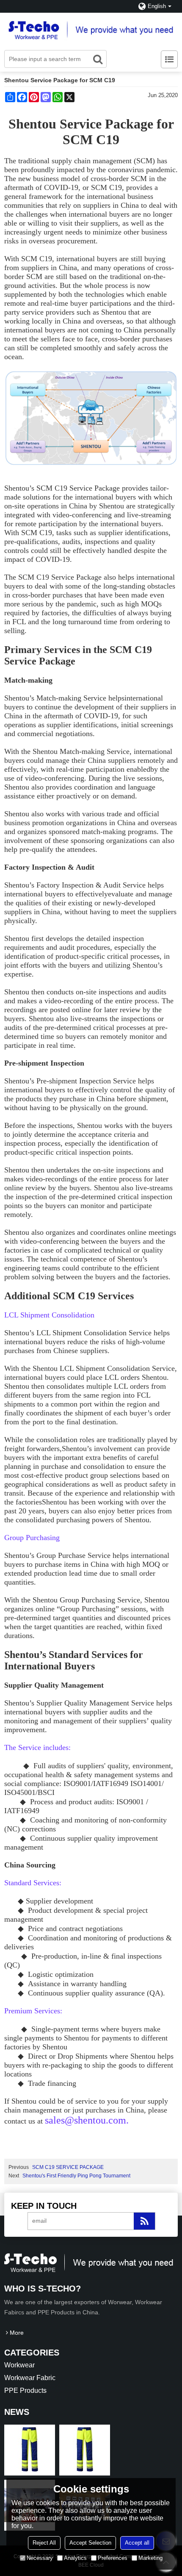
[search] (98, 59)
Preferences (113, 2558)
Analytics (75, 2558)
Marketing (150, 2558)
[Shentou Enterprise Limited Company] (91, 29)
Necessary (40, 2558)
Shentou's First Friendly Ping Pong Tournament (76, 2176)
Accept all (137, 2543)
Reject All (44, 2543)
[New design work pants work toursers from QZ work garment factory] (30, 2450)
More (17, 2333)
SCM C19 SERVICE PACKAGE (68, 2167)
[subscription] (144, 2221)
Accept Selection (90, 2543)
